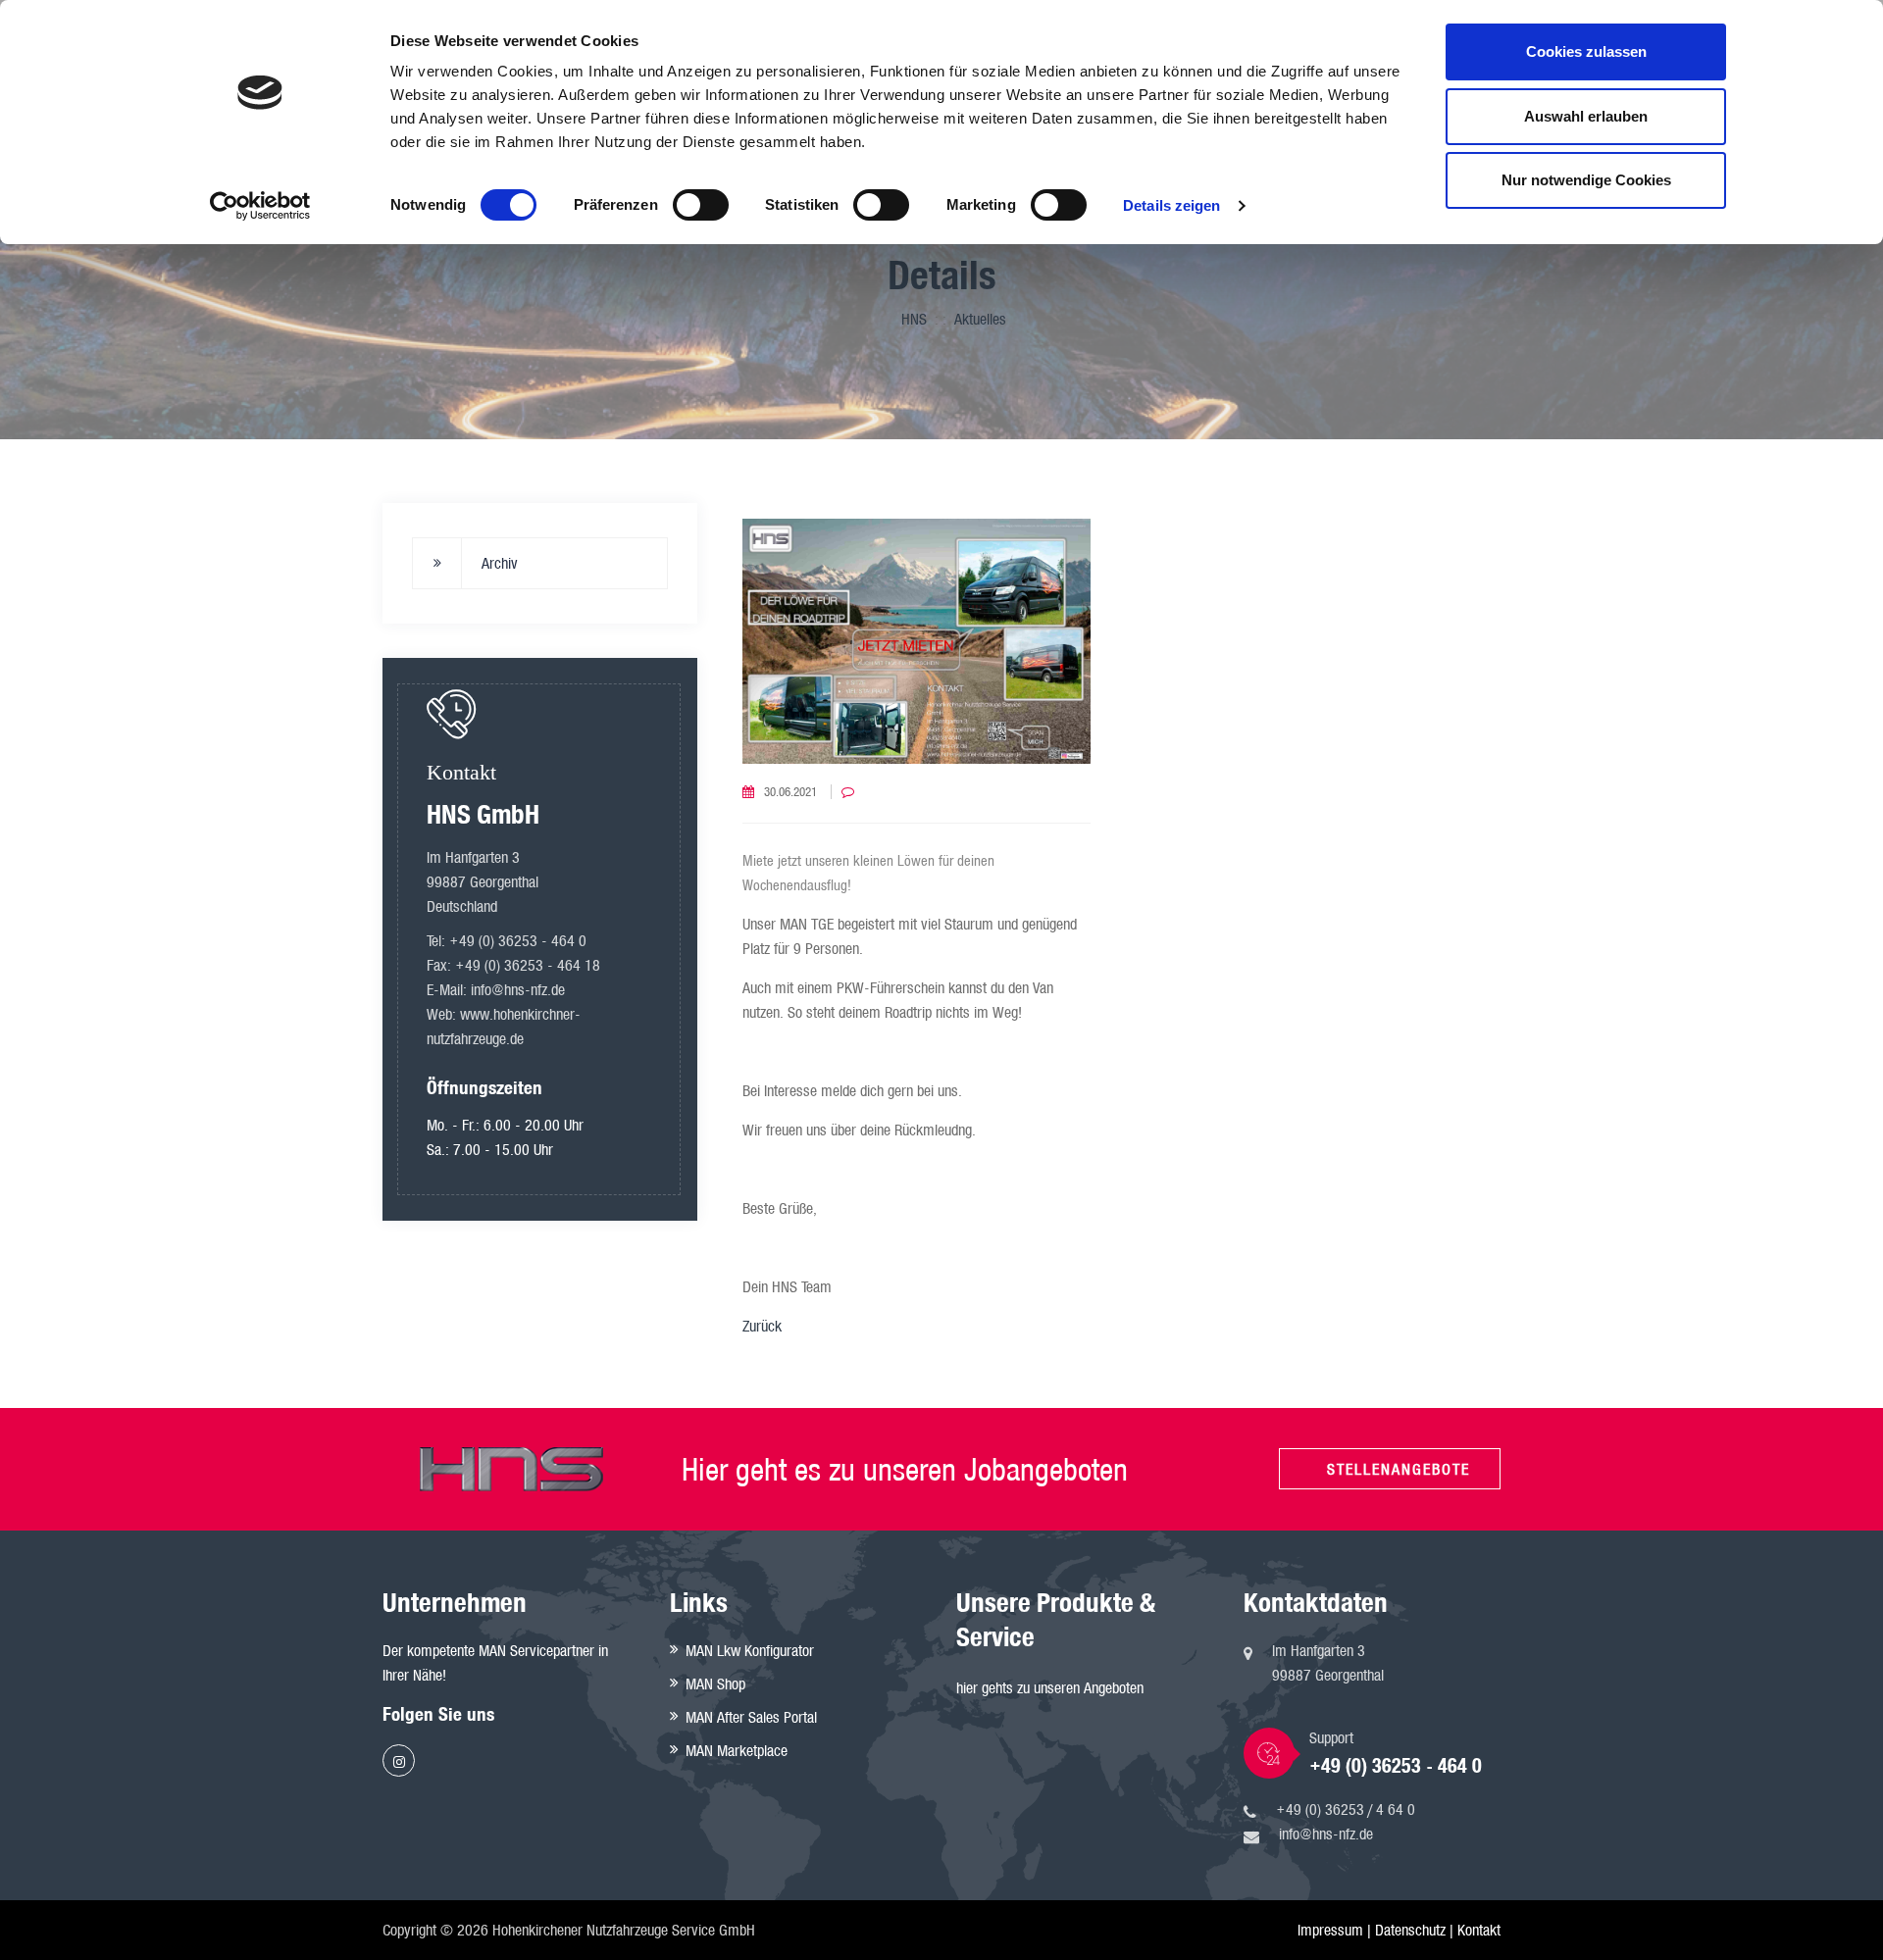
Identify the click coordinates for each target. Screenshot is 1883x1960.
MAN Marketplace (737, 1750)
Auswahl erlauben (1586, 116)
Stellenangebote (1399, 1469)
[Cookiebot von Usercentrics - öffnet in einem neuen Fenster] (260, 206)
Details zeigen (1171, 205)
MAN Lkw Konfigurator (750, 1650)
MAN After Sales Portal (751, 1717)
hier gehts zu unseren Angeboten (1050, 1687)
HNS (914, 319)
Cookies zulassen (1586, 51)
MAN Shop (715, 1684)
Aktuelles (980, 319)
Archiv (500, 563)
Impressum (1330, 1930)
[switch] (701, 205)
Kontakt (1479, 1930)
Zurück (762, 1326)
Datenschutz (1410, 1930)
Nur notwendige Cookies (1586, 180)
